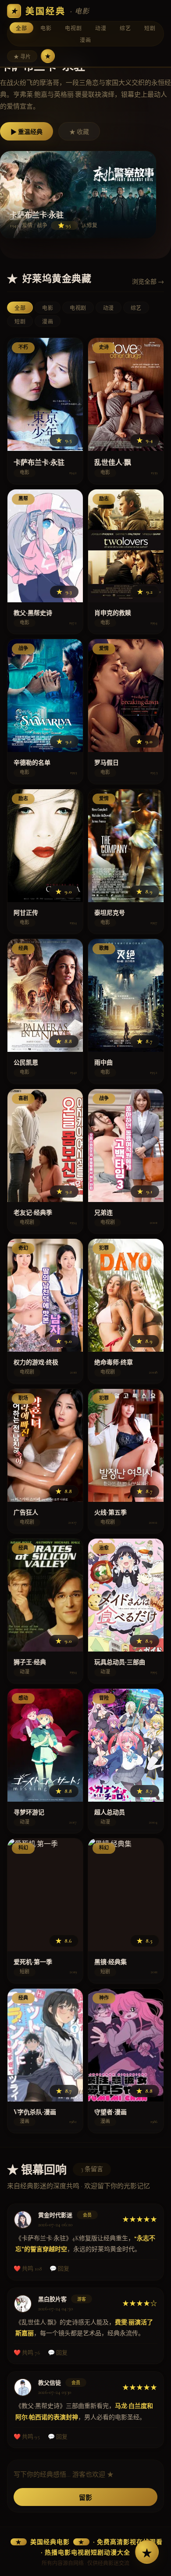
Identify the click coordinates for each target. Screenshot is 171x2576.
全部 (21, 28)
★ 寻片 (22, 57)
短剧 (150, 28)
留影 (85, 2498)
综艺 (125, 28)
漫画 (85, 40)
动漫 (101, 28)
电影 (46, 28)
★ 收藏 (79, 132)
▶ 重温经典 (27, 132)
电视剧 (73, 28)
